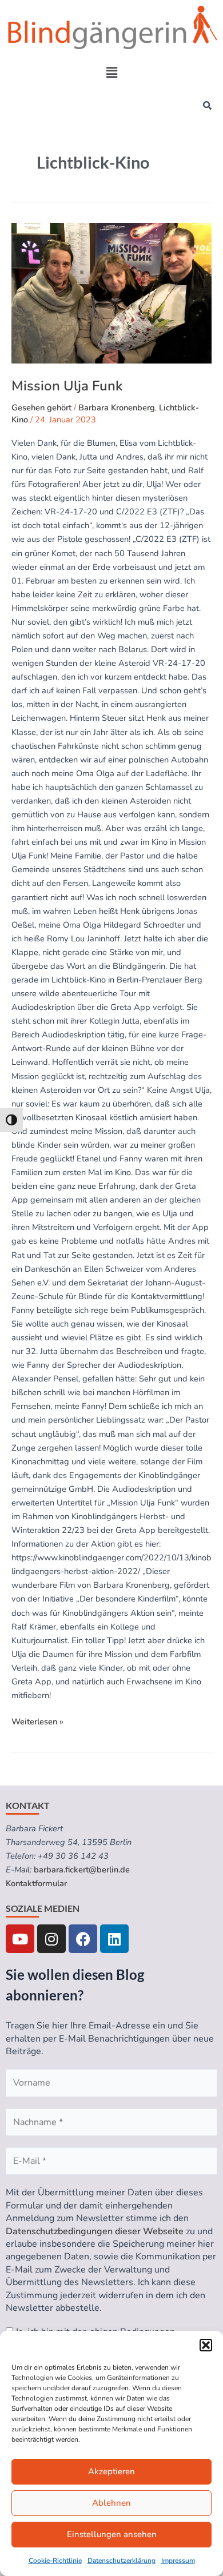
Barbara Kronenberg (117, 408)
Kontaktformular (36, 1883)
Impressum (178, 2561)
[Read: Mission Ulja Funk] (111, 293)
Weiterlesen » (37, 1721)
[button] (206, 2345)
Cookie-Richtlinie (55, 2561)
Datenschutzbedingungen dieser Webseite (95, 2231)
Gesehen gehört (41, 408)
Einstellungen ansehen (112, 2534)
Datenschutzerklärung (122, 2561)
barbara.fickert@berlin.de (82, 1870)
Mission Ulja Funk (67, 386)
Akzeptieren (111, 2471)
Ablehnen (111, 2503)
